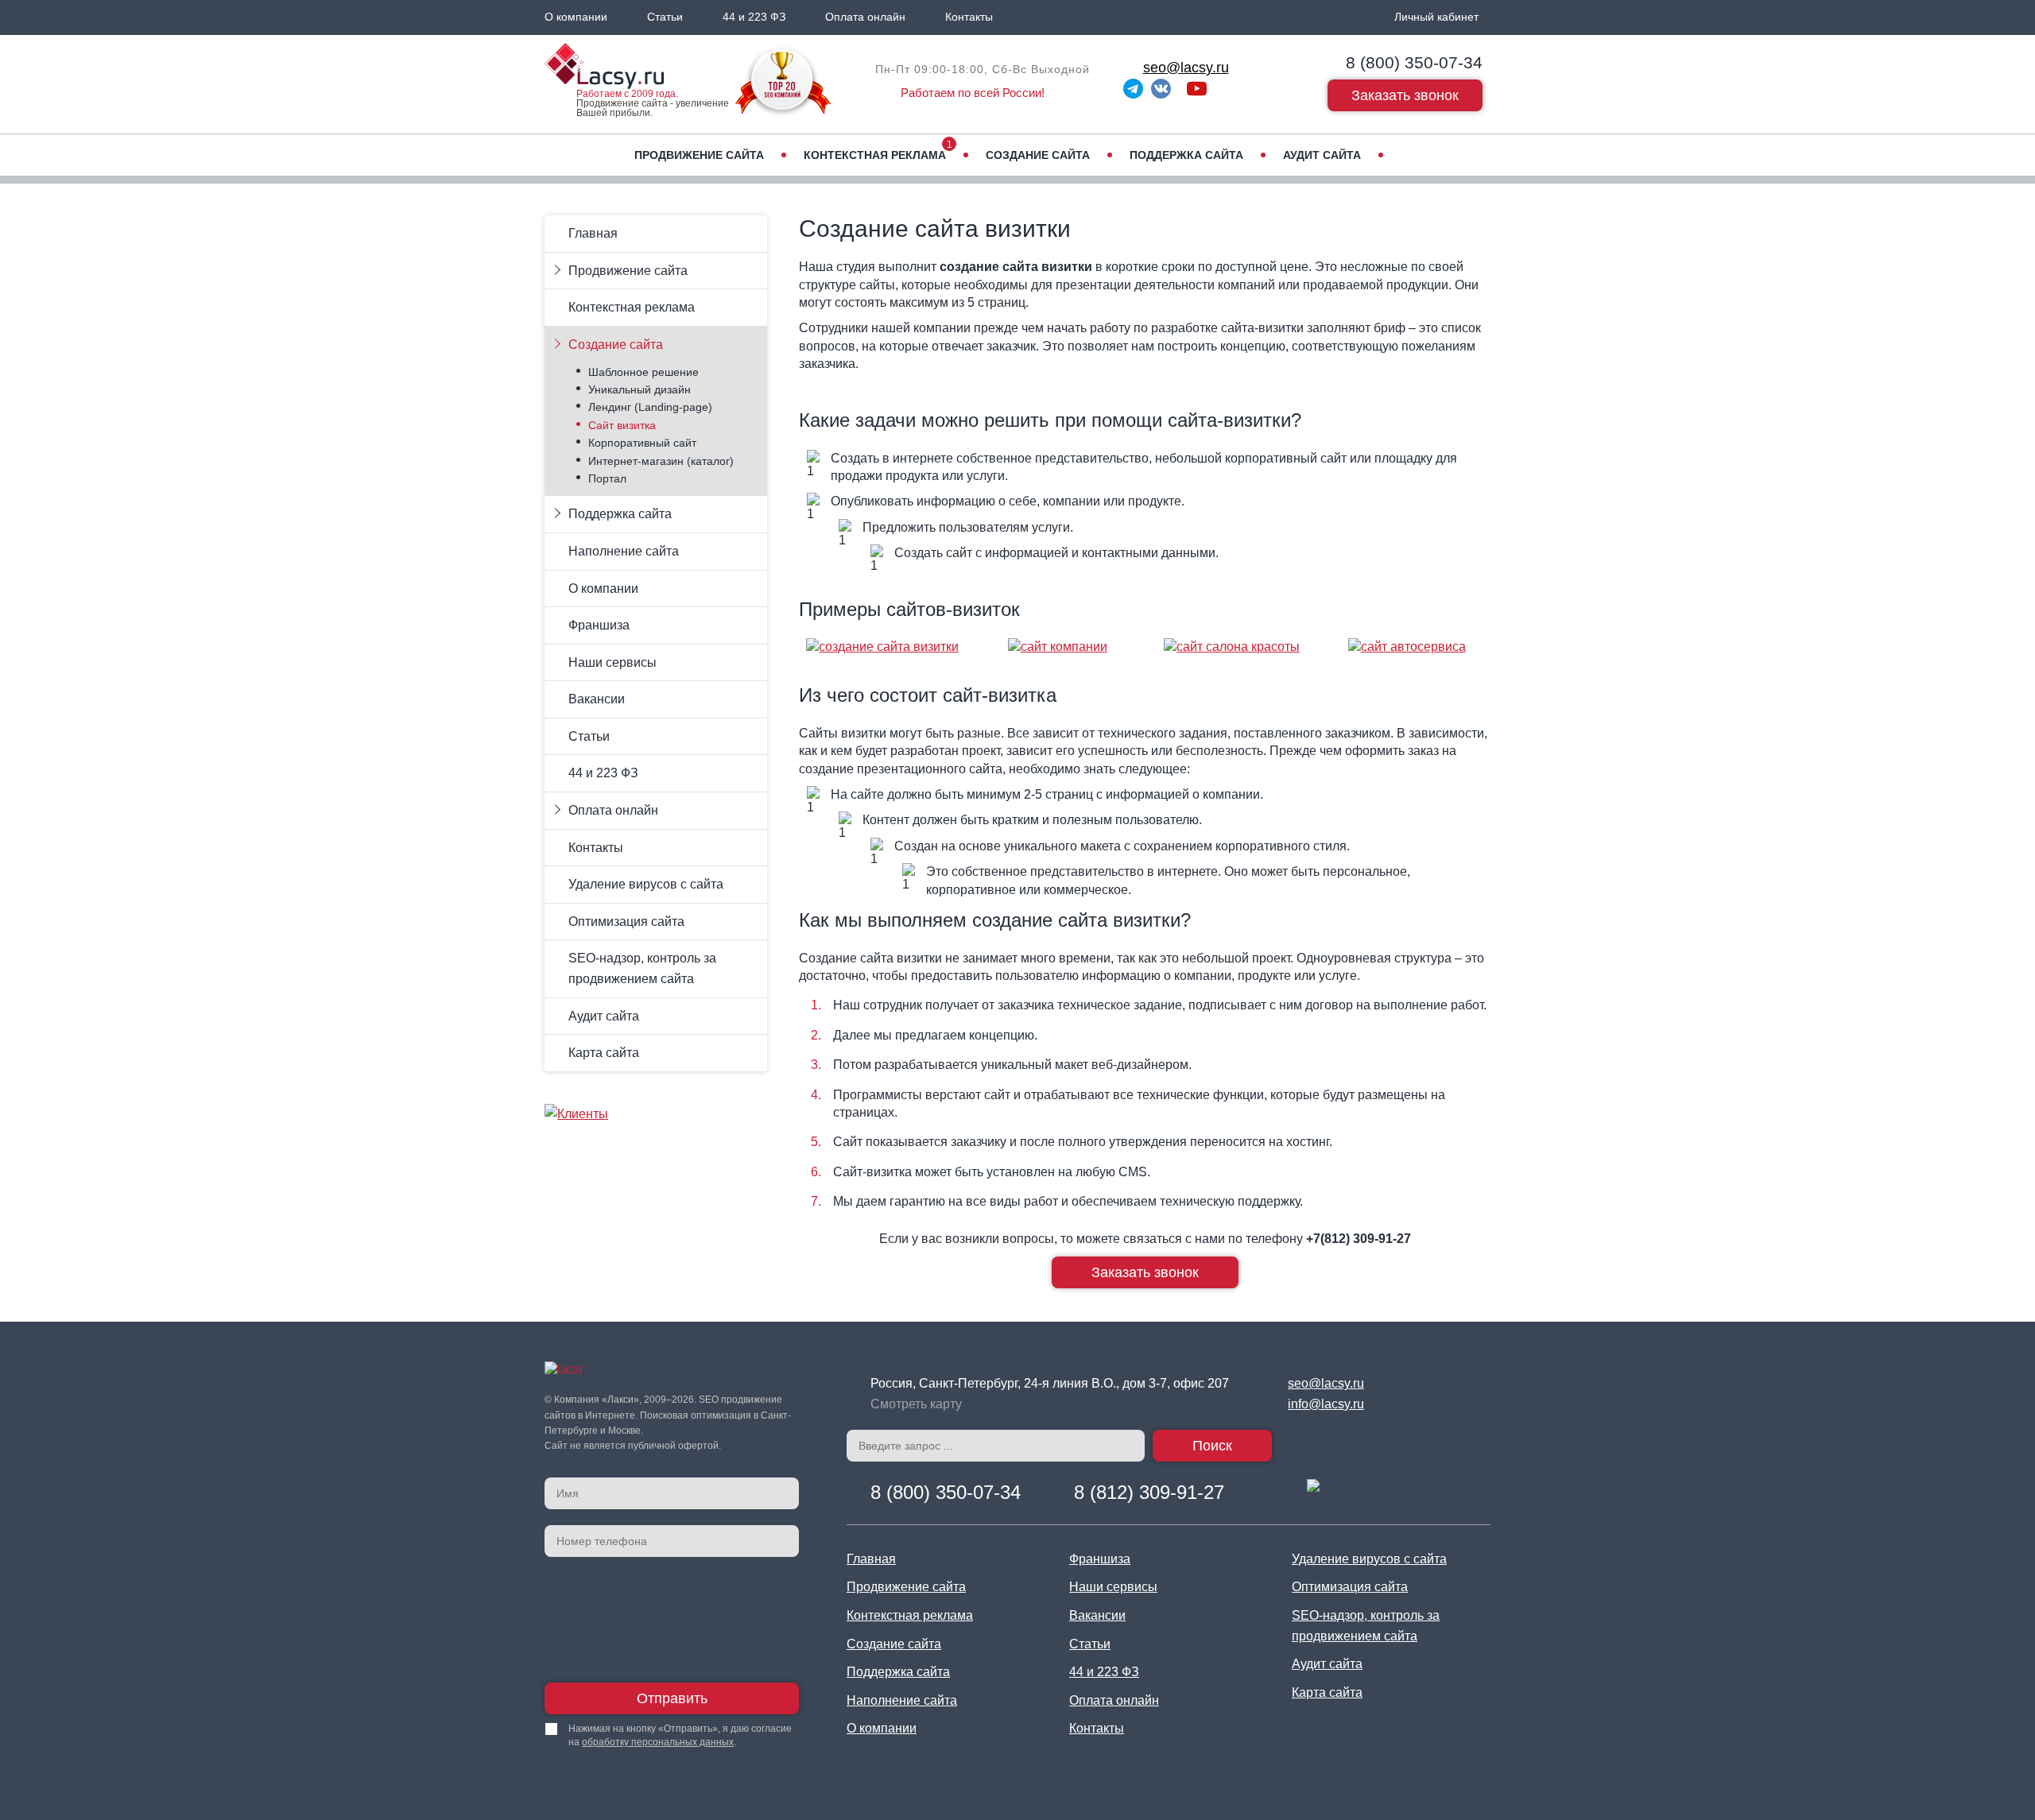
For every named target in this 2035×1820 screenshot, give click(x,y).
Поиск (1212, 1446)
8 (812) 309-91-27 (1149, 1492)
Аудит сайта (1322, 155)
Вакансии (597, 699)
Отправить (672, 1698)
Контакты (969, 17)
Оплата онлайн (865, 17)
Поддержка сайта (1186, 155)
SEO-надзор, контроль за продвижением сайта (642, 968)
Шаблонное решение (643, 372)
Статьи (665, 17)
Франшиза (599, 625)
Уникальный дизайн (640, 389)
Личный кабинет (1436, 17)
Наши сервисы (612, 662)
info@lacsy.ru (1326, 1404)
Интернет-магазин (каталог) (661, 461)
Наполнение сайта (624, 551)
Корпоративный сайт (642, 443)
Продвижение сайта (699, 155)
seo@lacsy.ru (1186, 68)
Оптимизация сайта (626, 922)
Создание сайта (1038, 155)
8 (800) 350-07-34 (1414, 62)
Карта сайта (604, 1053)
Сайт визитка (622, 425)
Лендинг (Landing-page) (650, 407)
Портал (607, 478)
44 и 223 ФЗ (754, 17)
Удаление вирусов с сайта (646, 884)
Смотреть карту (916, 1404)
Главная (593, 233)
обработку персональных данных (658, 1742)
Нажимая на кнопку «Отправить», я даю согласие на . (680, 1735)
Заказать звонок (1405, 95)
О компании (576, 17)
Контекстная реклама (875, 155)
